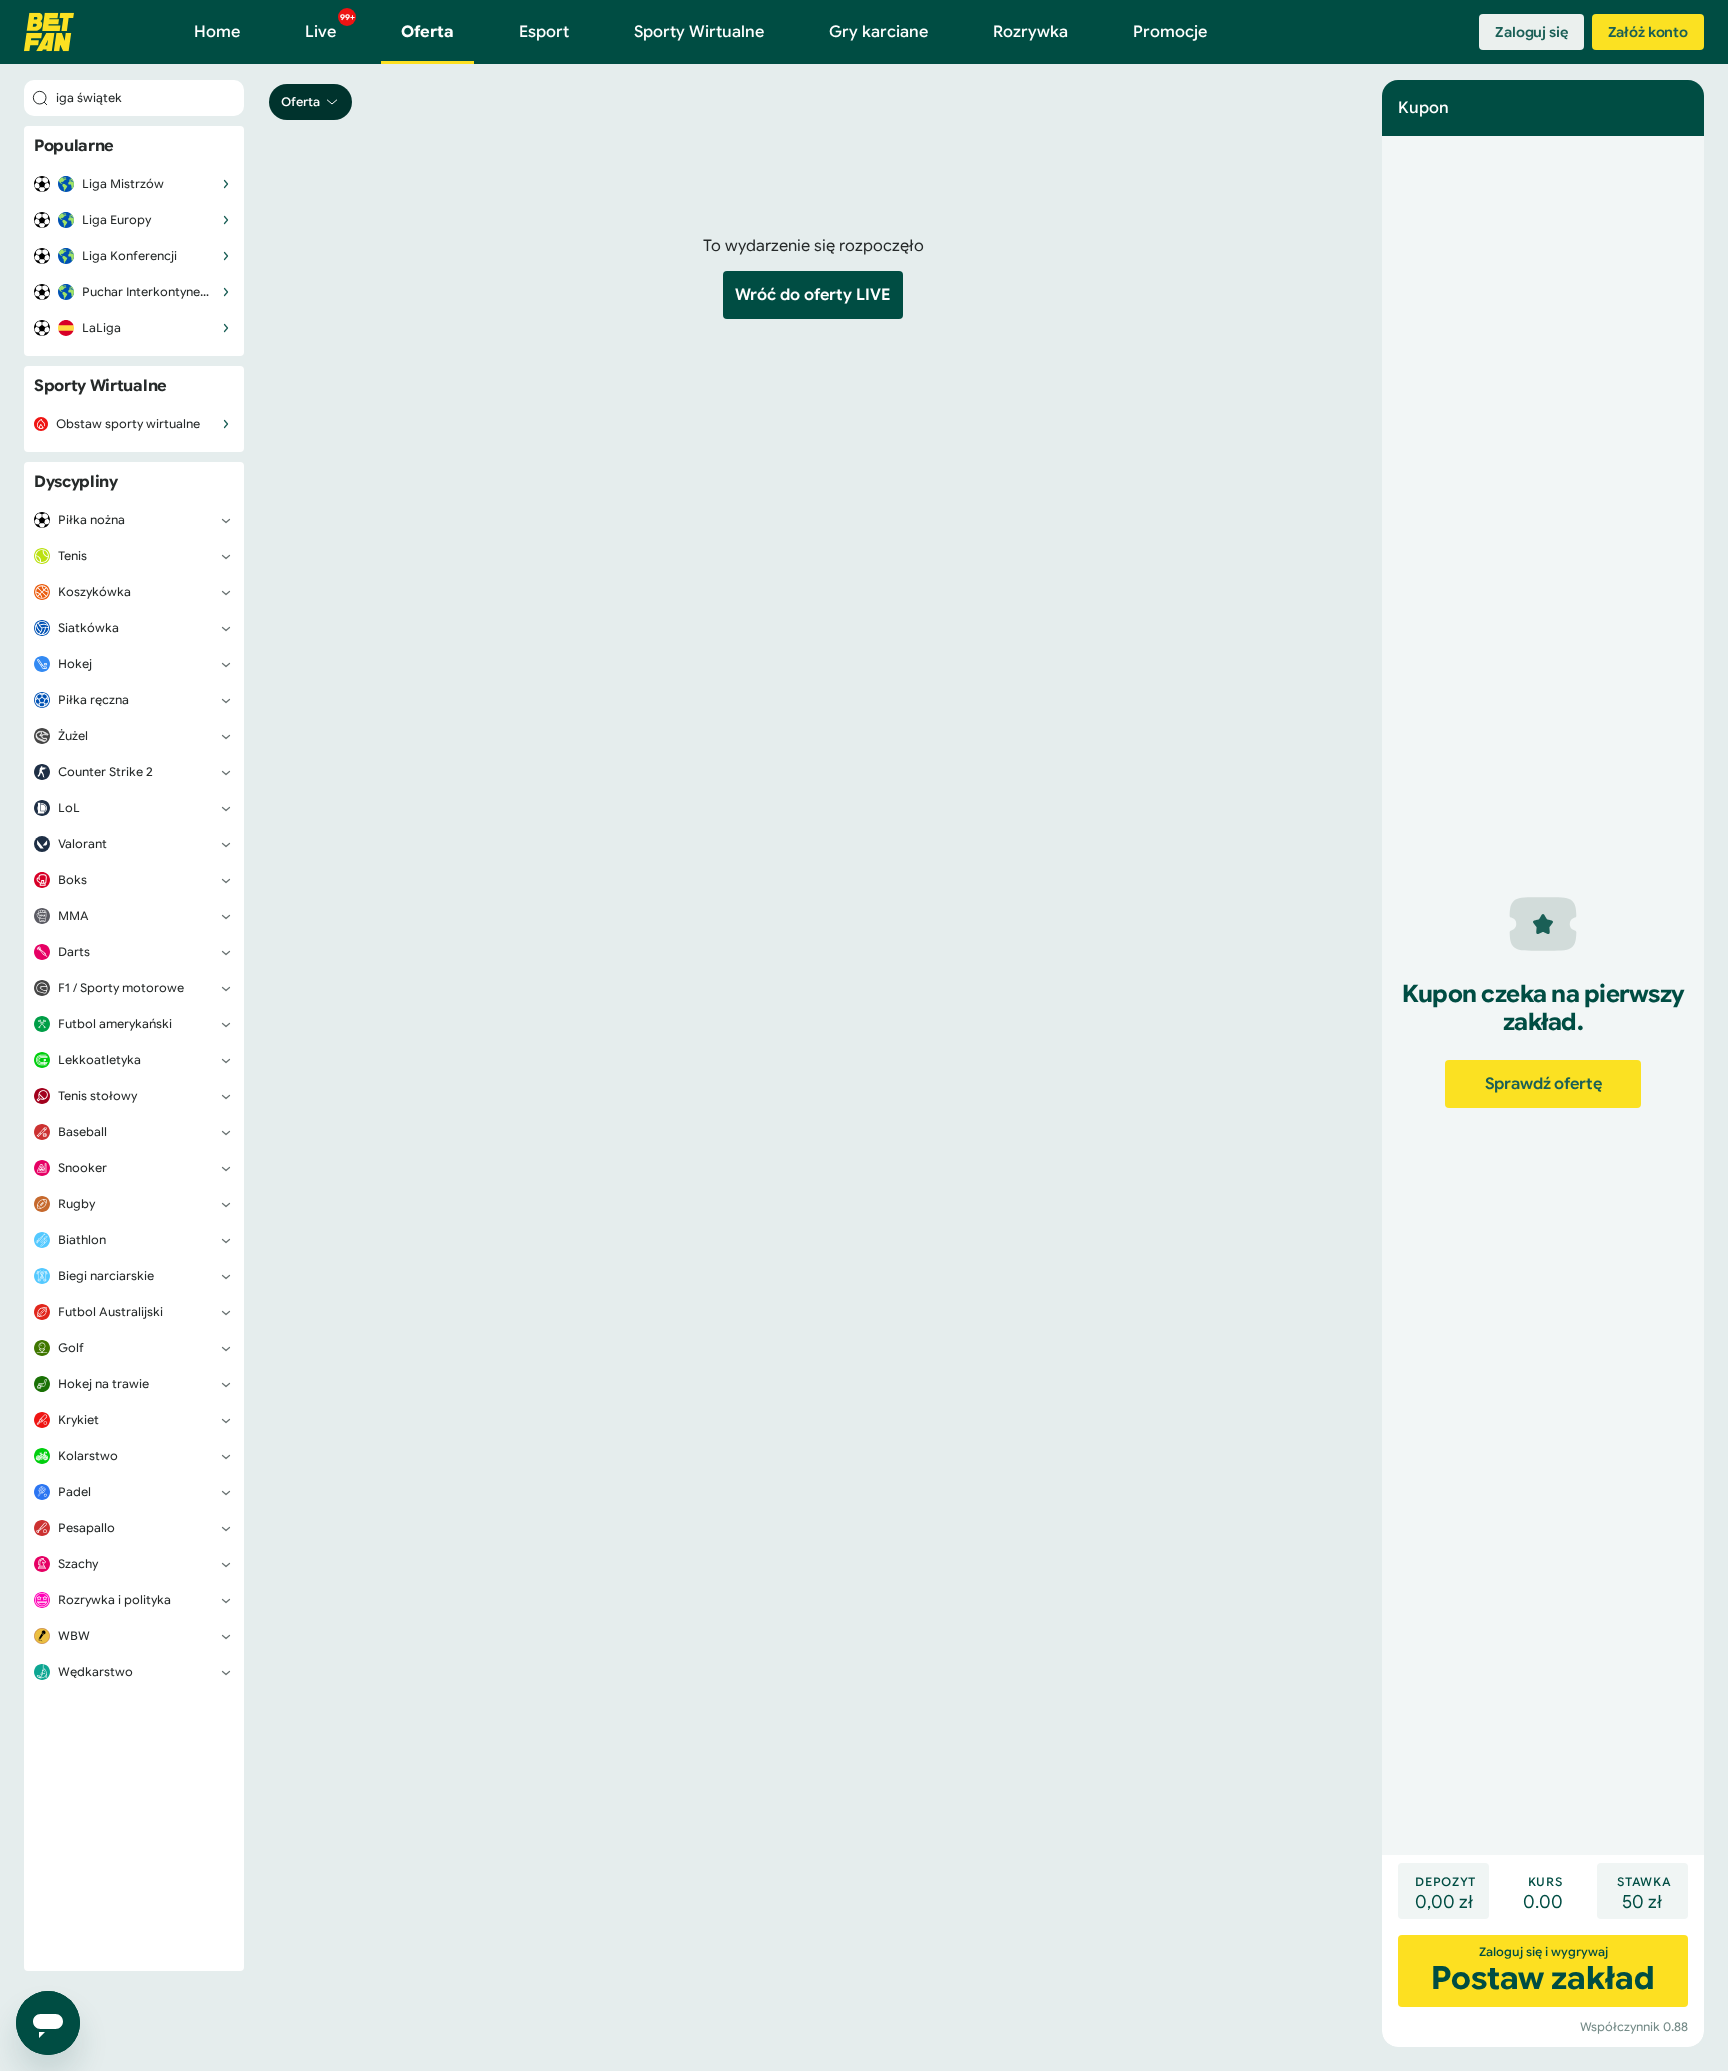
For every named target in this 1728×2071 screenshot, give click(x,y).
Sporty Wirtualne (699, 32)
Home (217, 32)
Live (330, 27)
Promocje (1170, 32)
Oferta (427, 32)
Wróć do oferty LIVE (813, 295)
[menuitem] (134, 184)
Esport (544, 32)
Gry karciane (878, 32)
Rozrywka (1030, 32)
